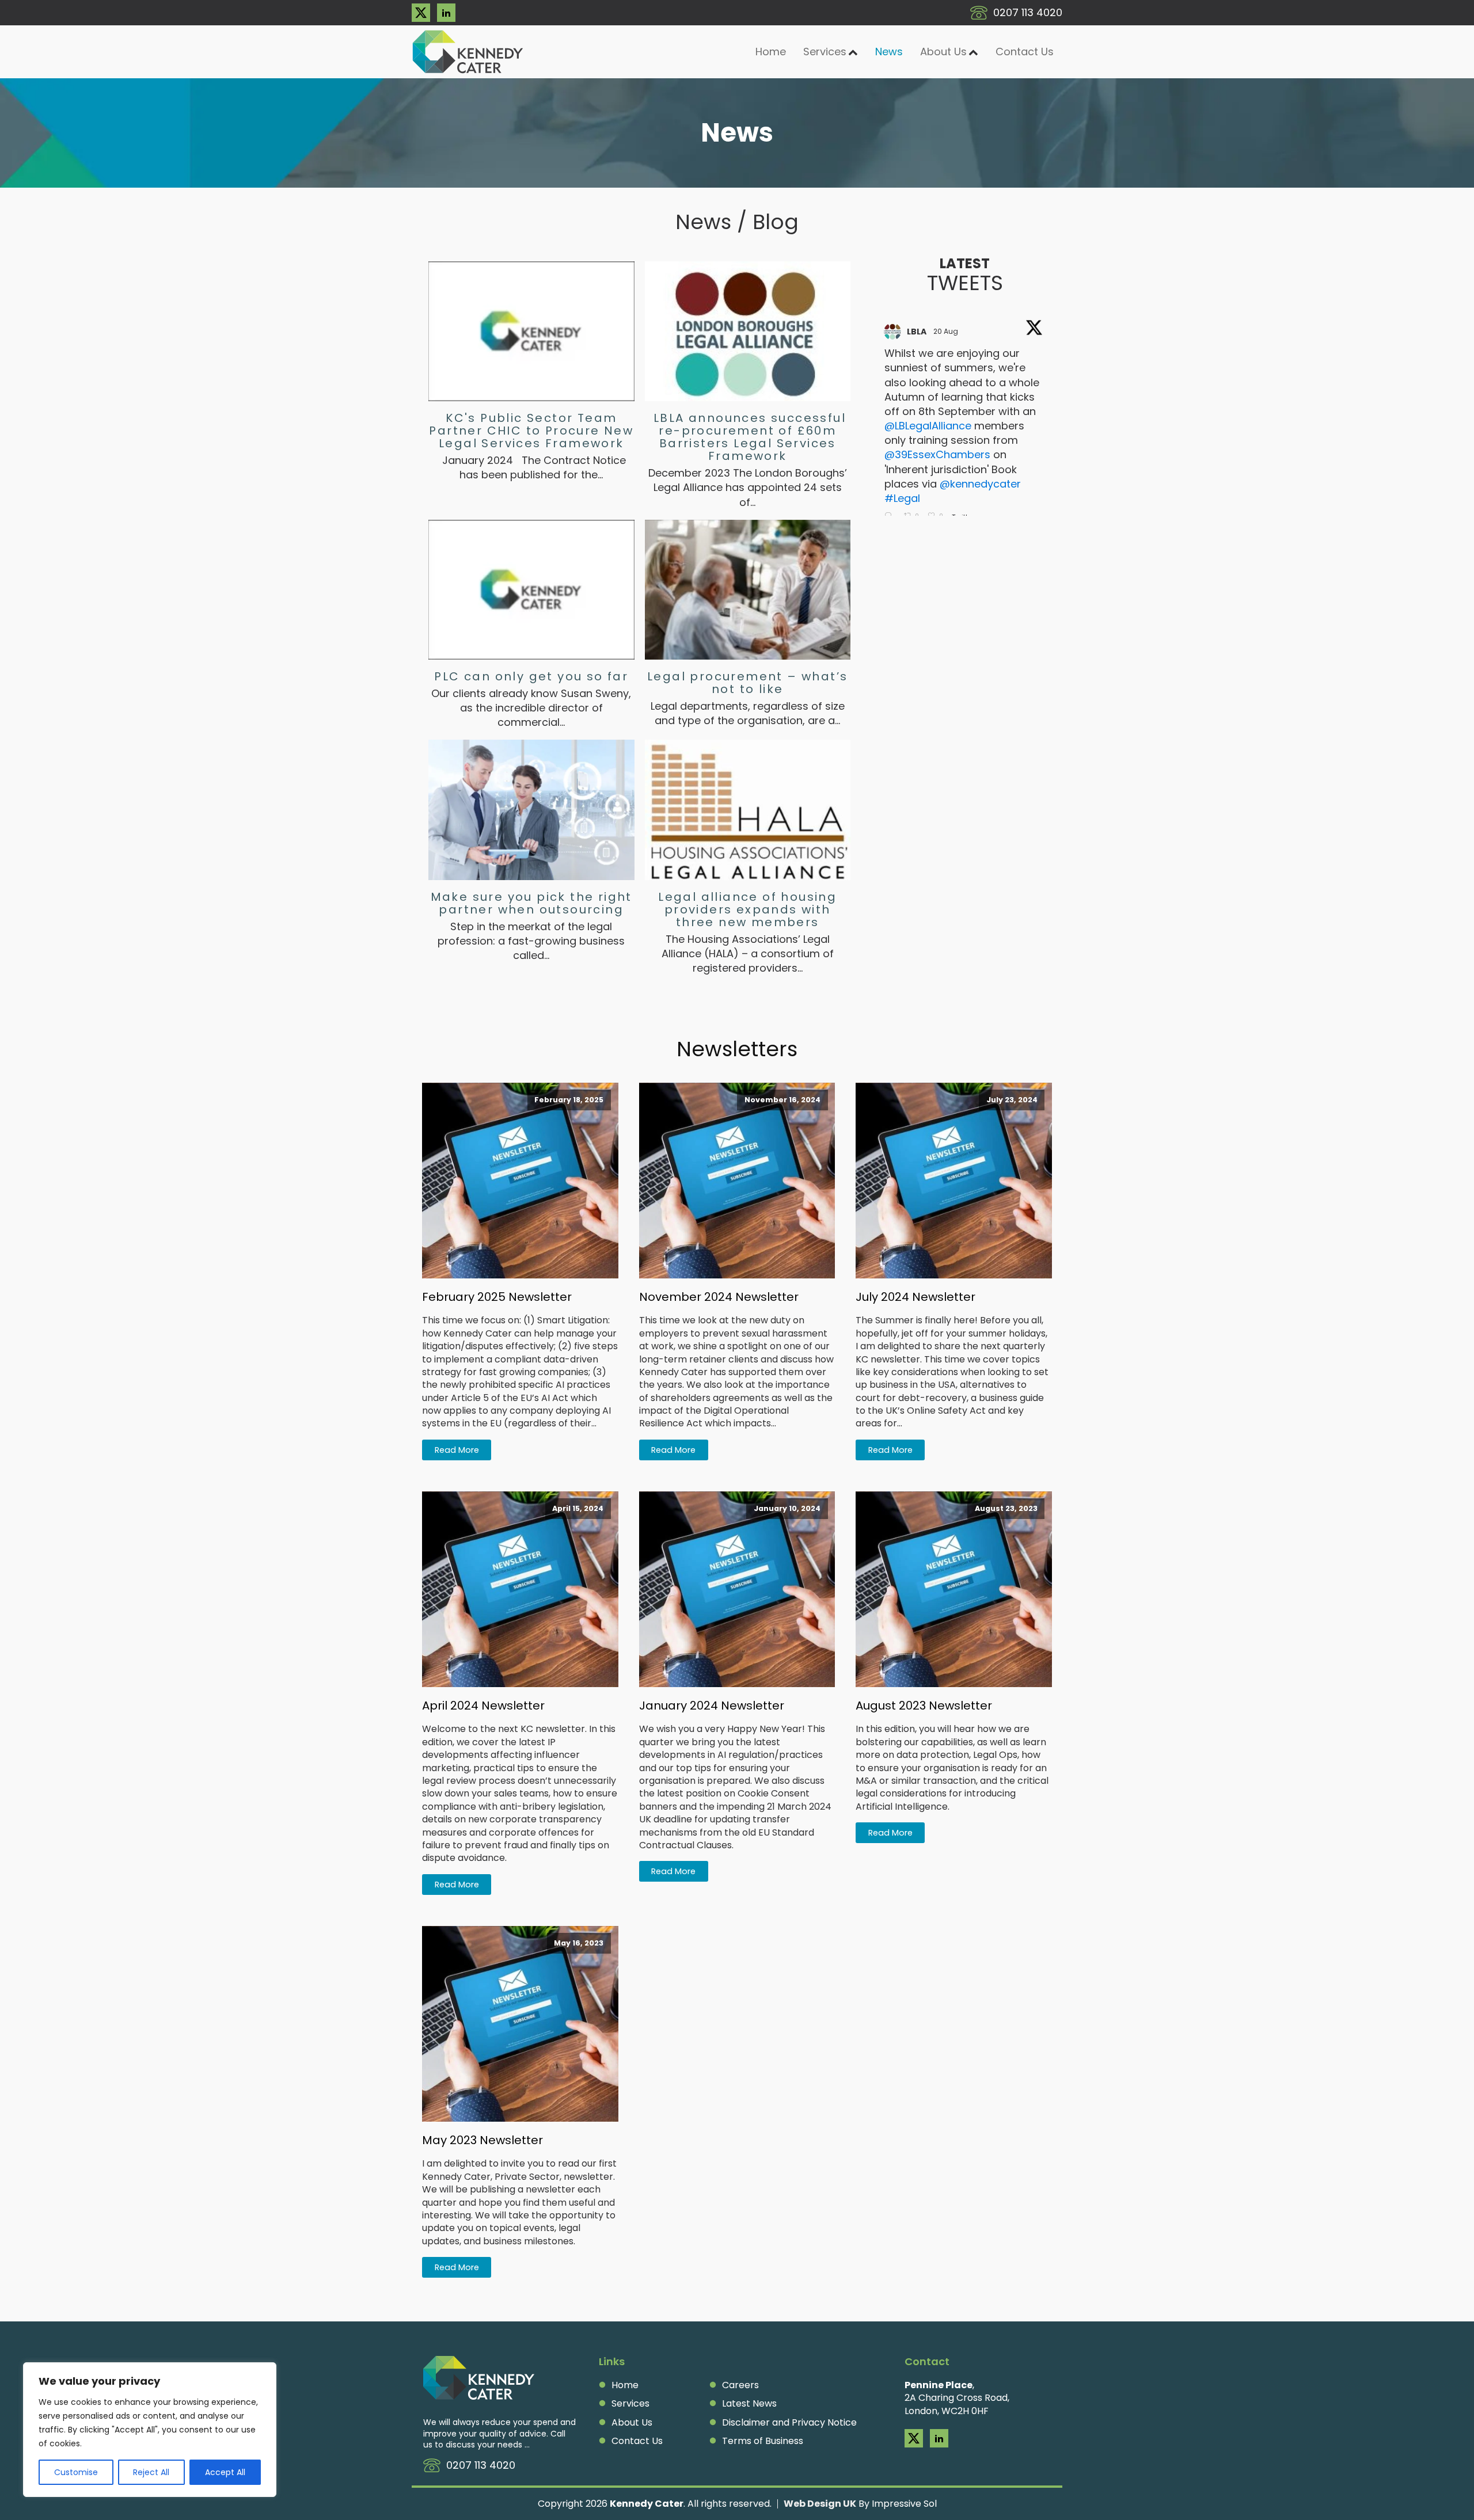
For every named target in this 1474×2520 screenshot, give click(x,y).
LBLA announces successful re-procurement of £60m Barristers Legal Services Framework (748, 437)
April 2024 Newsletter (483, 1706)
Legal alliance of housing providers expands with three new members (747, 909)
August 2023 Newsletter (924, 1706)
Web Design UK (820, 2504)
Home (771, 52)
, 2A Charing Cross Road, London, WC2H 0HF (957, 2398)
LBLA (917, 332)
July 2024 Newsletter (915, 1297)
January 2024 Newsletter (712, 1706)
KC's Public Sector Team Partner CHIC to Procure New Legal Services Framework (531, 431)
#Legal (902, 498)
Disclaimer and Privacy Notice (789, 2423)
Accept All (225, 2472)
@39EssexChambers (937, 454)
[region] (150, 2430)
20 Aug (947, 331)
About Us (943, 52)
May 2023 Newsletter (483, 2140)
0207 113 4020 (1028, 12)
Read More (457, 1450)
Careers (740, 2385)
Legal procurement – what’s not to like (747, 683)
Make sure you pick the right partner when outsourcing (531, 903)
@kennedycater (980, 484)
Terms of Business (763, 2441)
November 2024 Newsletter (719, 1297)
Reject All (151, 2472)
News (889, 52)
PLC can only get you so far (531, 676)
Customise (76, 2472)
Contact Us (1025, 52)
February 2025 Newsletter (497, 1297)
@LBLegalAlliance (928, 426)
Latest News (749, 2404)
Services (630, 2404)
